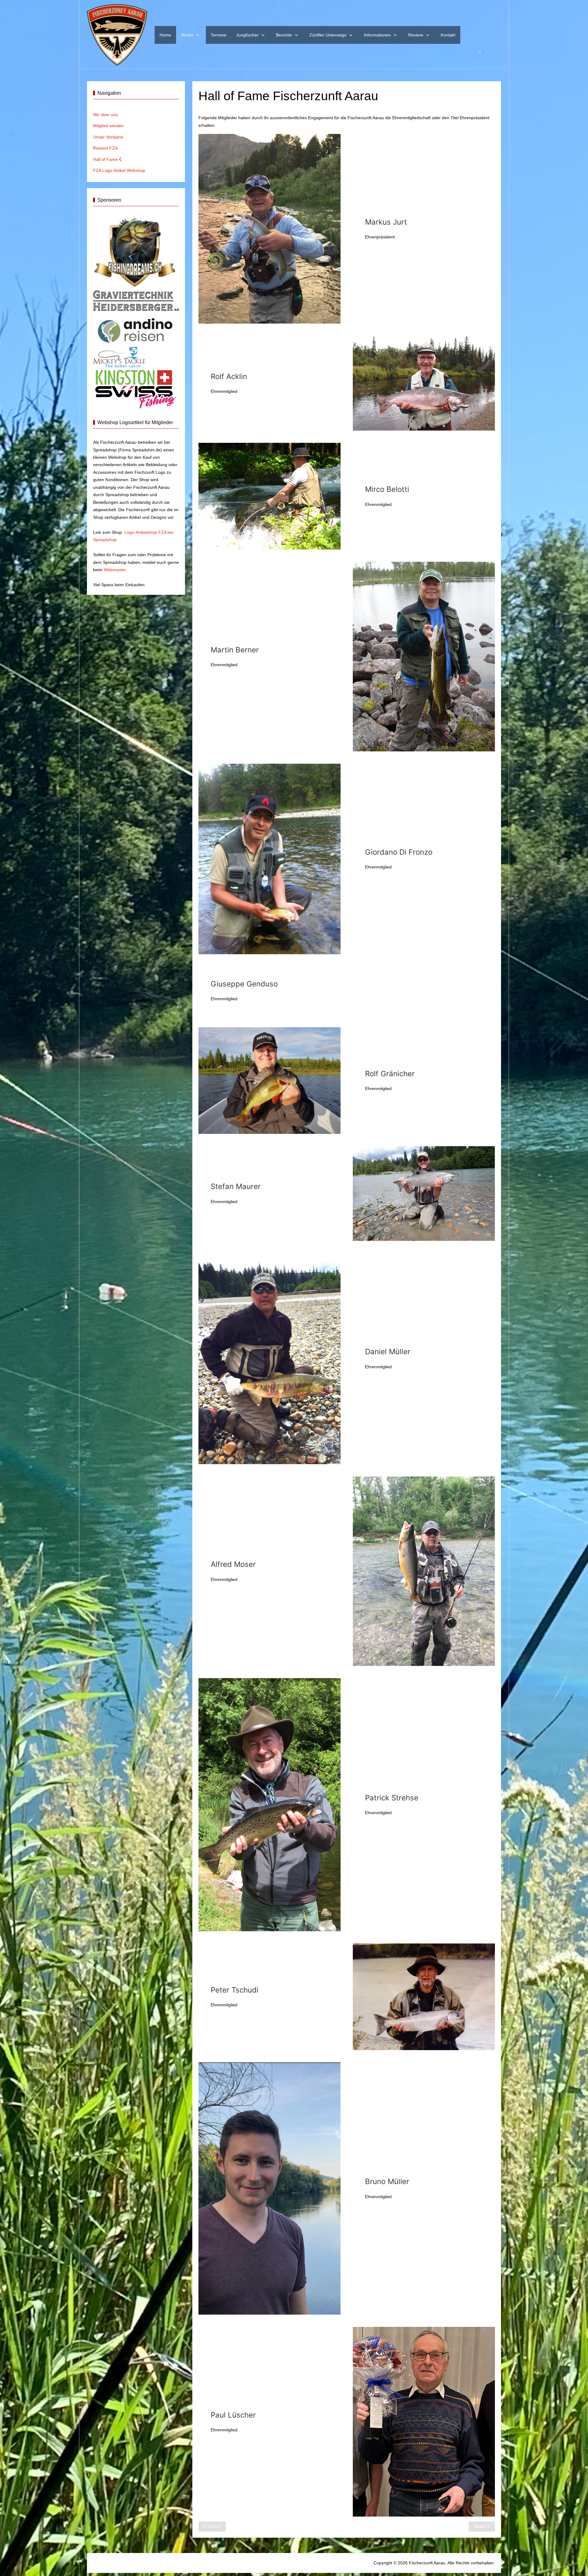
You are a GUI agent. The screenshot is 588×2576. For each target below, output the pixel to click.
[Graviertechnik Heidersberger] (136, 300)
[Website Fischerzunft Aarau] (117, 35)
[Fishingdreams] (136, 252)
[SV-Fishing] (135, 388)
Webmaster (115, 570)
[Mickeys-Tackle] (119, 357)
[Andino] (136, 329)
